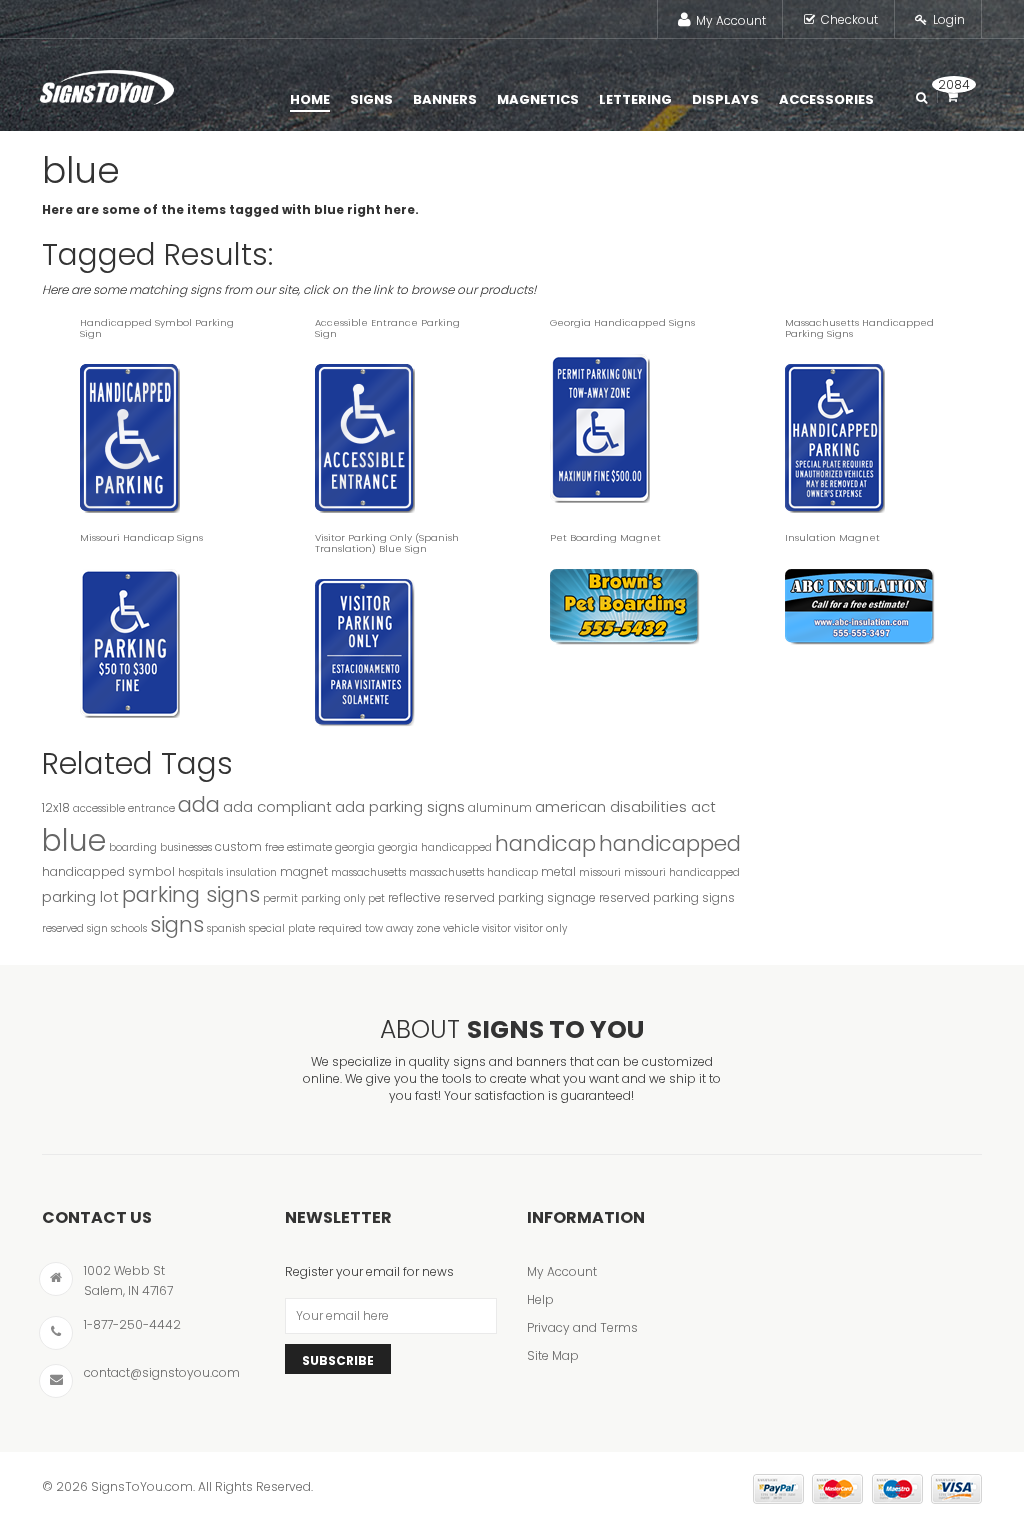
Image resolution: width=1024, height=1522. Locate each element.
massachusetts (368, 872)
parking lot (80, 896)
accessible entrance (124, 808)
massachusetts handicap (473, 872)
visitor (496, 928)
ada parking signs (400, 806)
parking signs (191, 894)
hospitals (200, 872)
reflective (414, 897)
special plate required (305, 928)
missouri (600, 872)
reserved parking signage (520, 897)
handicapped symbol (108, 871)
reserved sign (75, 928)
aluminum (500, 807)
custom (238, 846)
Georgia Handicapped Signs (622, 322)
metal (558, 871)
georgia (355, 847)
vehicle (461, 928)
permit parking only (314, 898)
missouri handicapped (682, 872)
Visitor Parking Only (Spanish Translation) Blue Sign (387, 543)
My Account (731, 20)
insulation (251, 872)
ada (199, 804)
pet (376, 898)
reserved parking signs (667, 897)
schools (129, 928)
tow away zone (402, 928)
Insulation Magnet (832, 537)
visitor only (540, 928)
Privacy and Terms (582, 1327)
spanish (226, 928)
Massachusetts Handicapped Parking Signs (859, 328)
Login (949, 19)
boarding (133, 847)
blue (74, 840)
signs (177, 924)
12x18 (56, 807)
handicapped (670, 843)
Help (540, 1299)
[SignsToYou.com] (107, 83)
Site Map (553, 1355)
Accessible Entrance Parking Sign (387, 328)
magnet (304, 871)
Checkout (849, 19)
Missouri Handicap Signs (141, 537)
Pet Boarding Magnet (605, 537)
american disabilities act (625, 806)
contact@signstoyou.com (162, 1372)
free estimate (298, 847)
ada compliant (277, 806)
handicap (545, 843)
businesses (186, 847)
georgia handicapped (435, 847)
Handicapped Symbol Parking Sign (157, 328)
